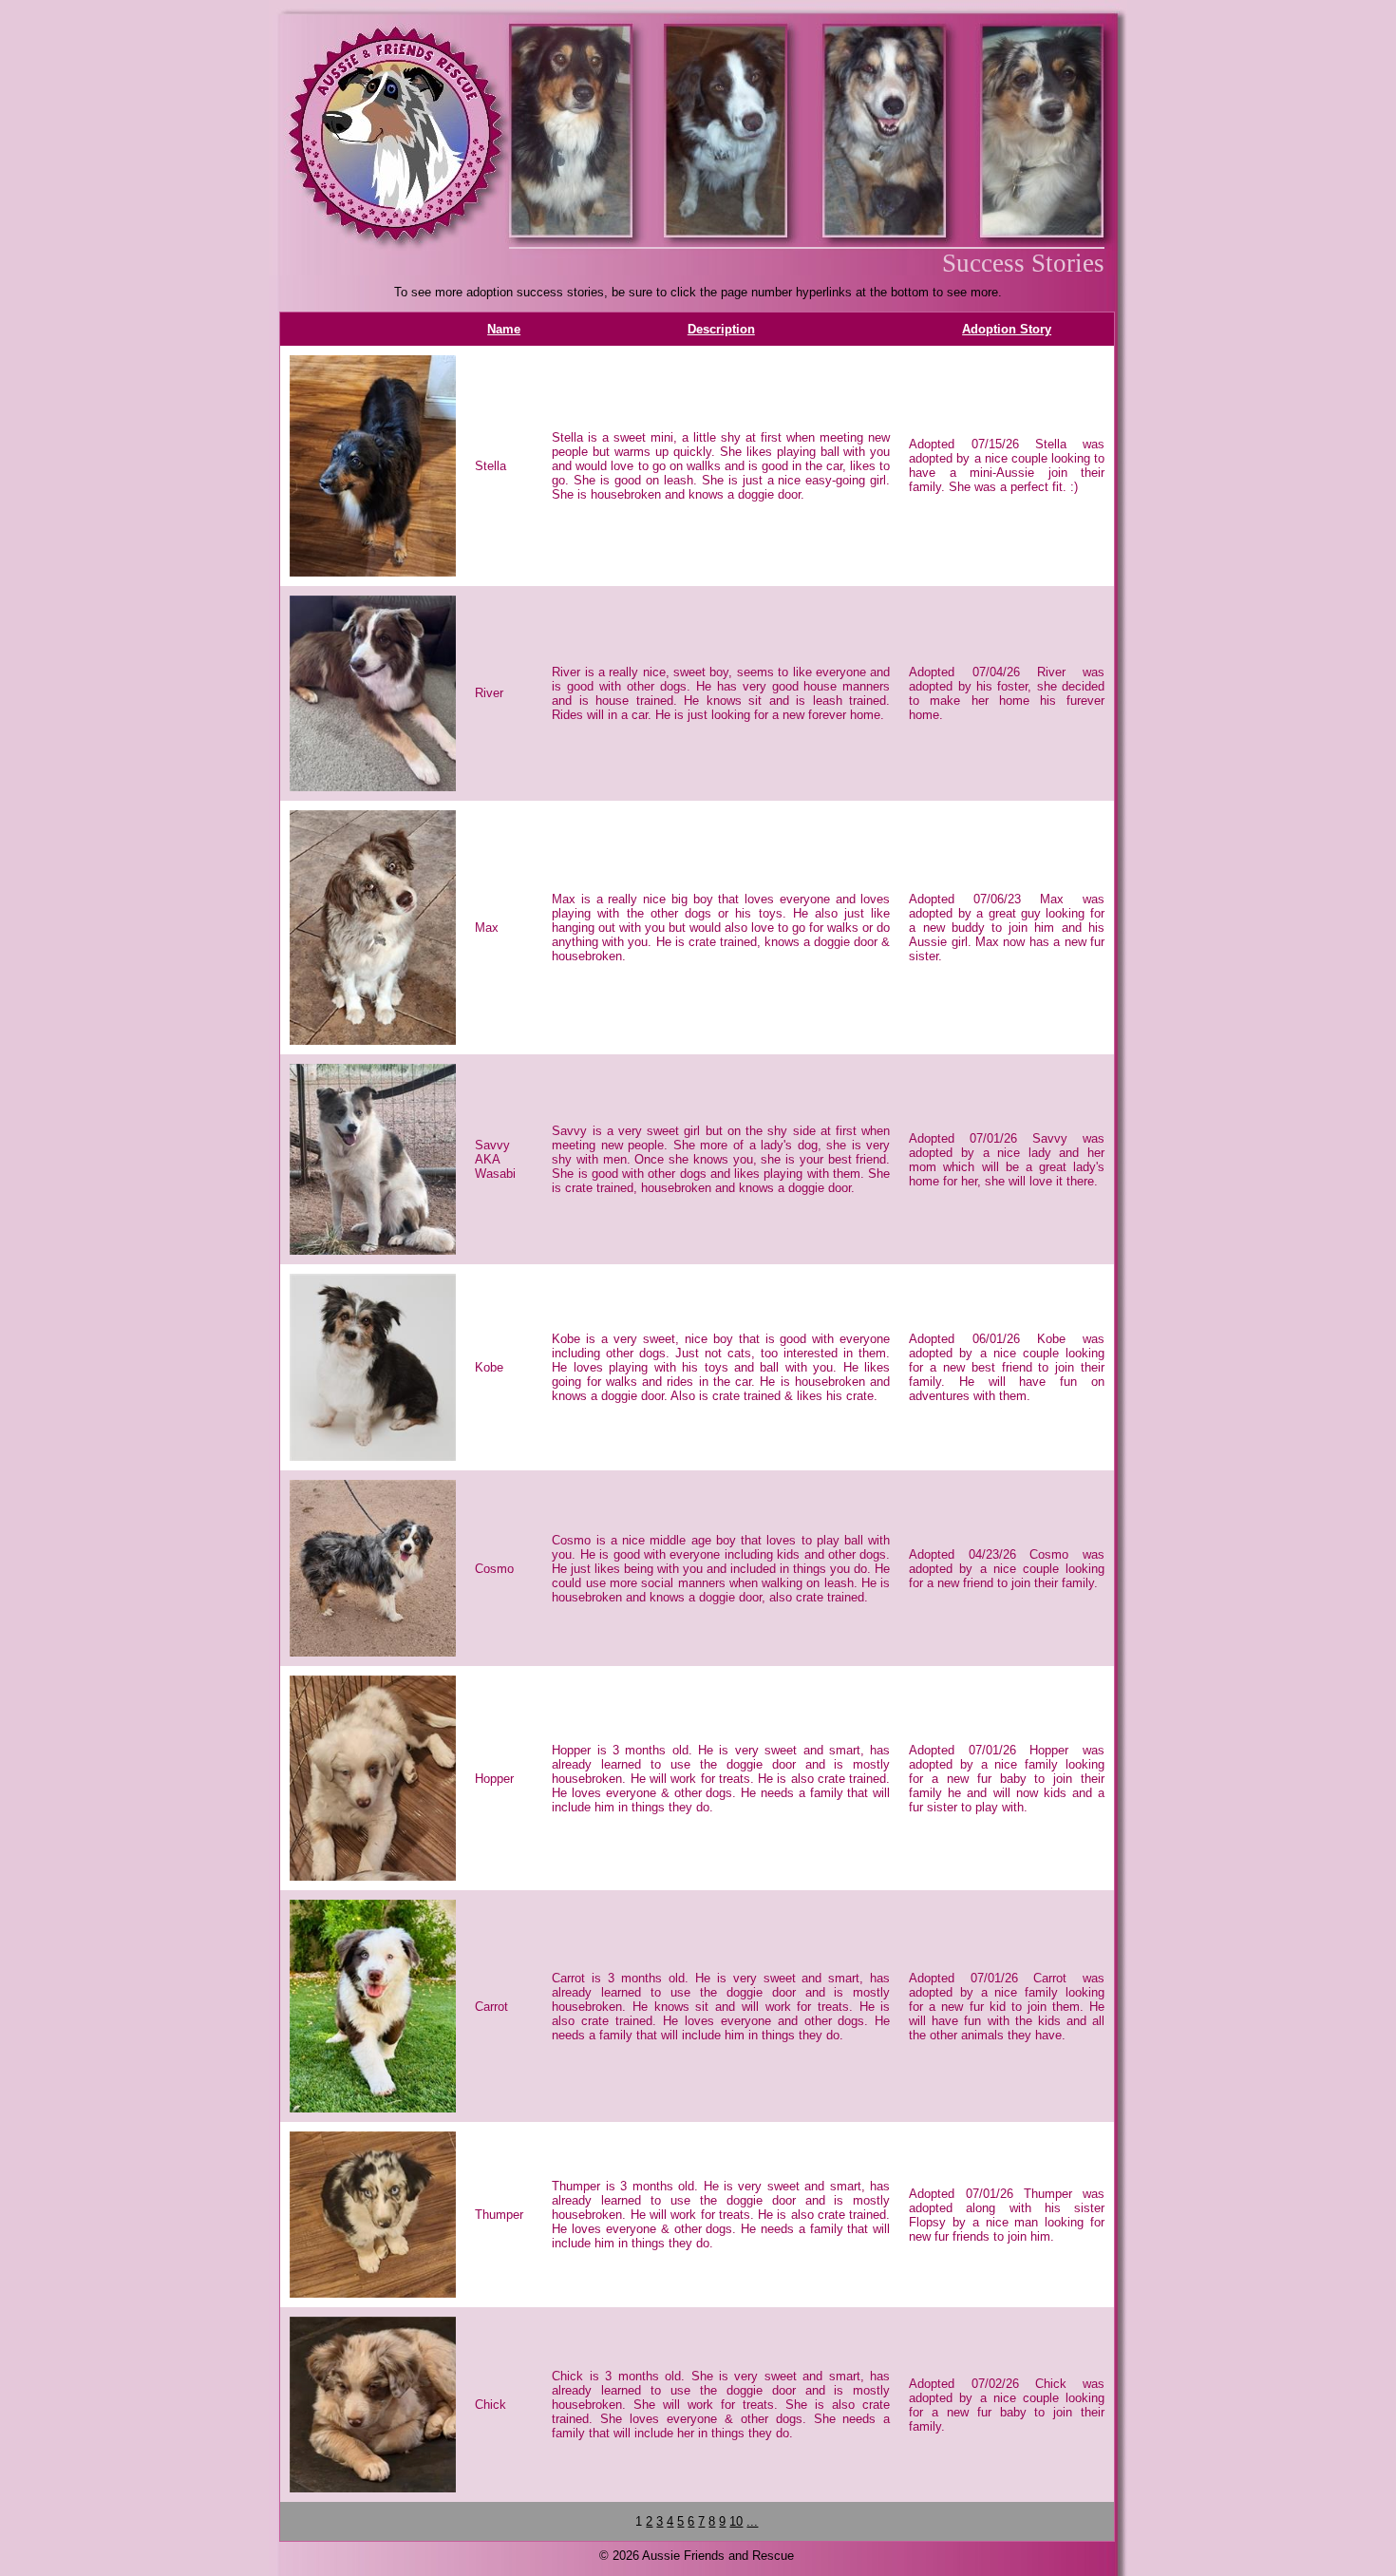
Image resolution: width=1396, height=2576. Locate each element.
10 (736, 2521)
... (752, 2521)
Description (721, 329)
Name (504, 329)
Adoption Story (1007, 329)
